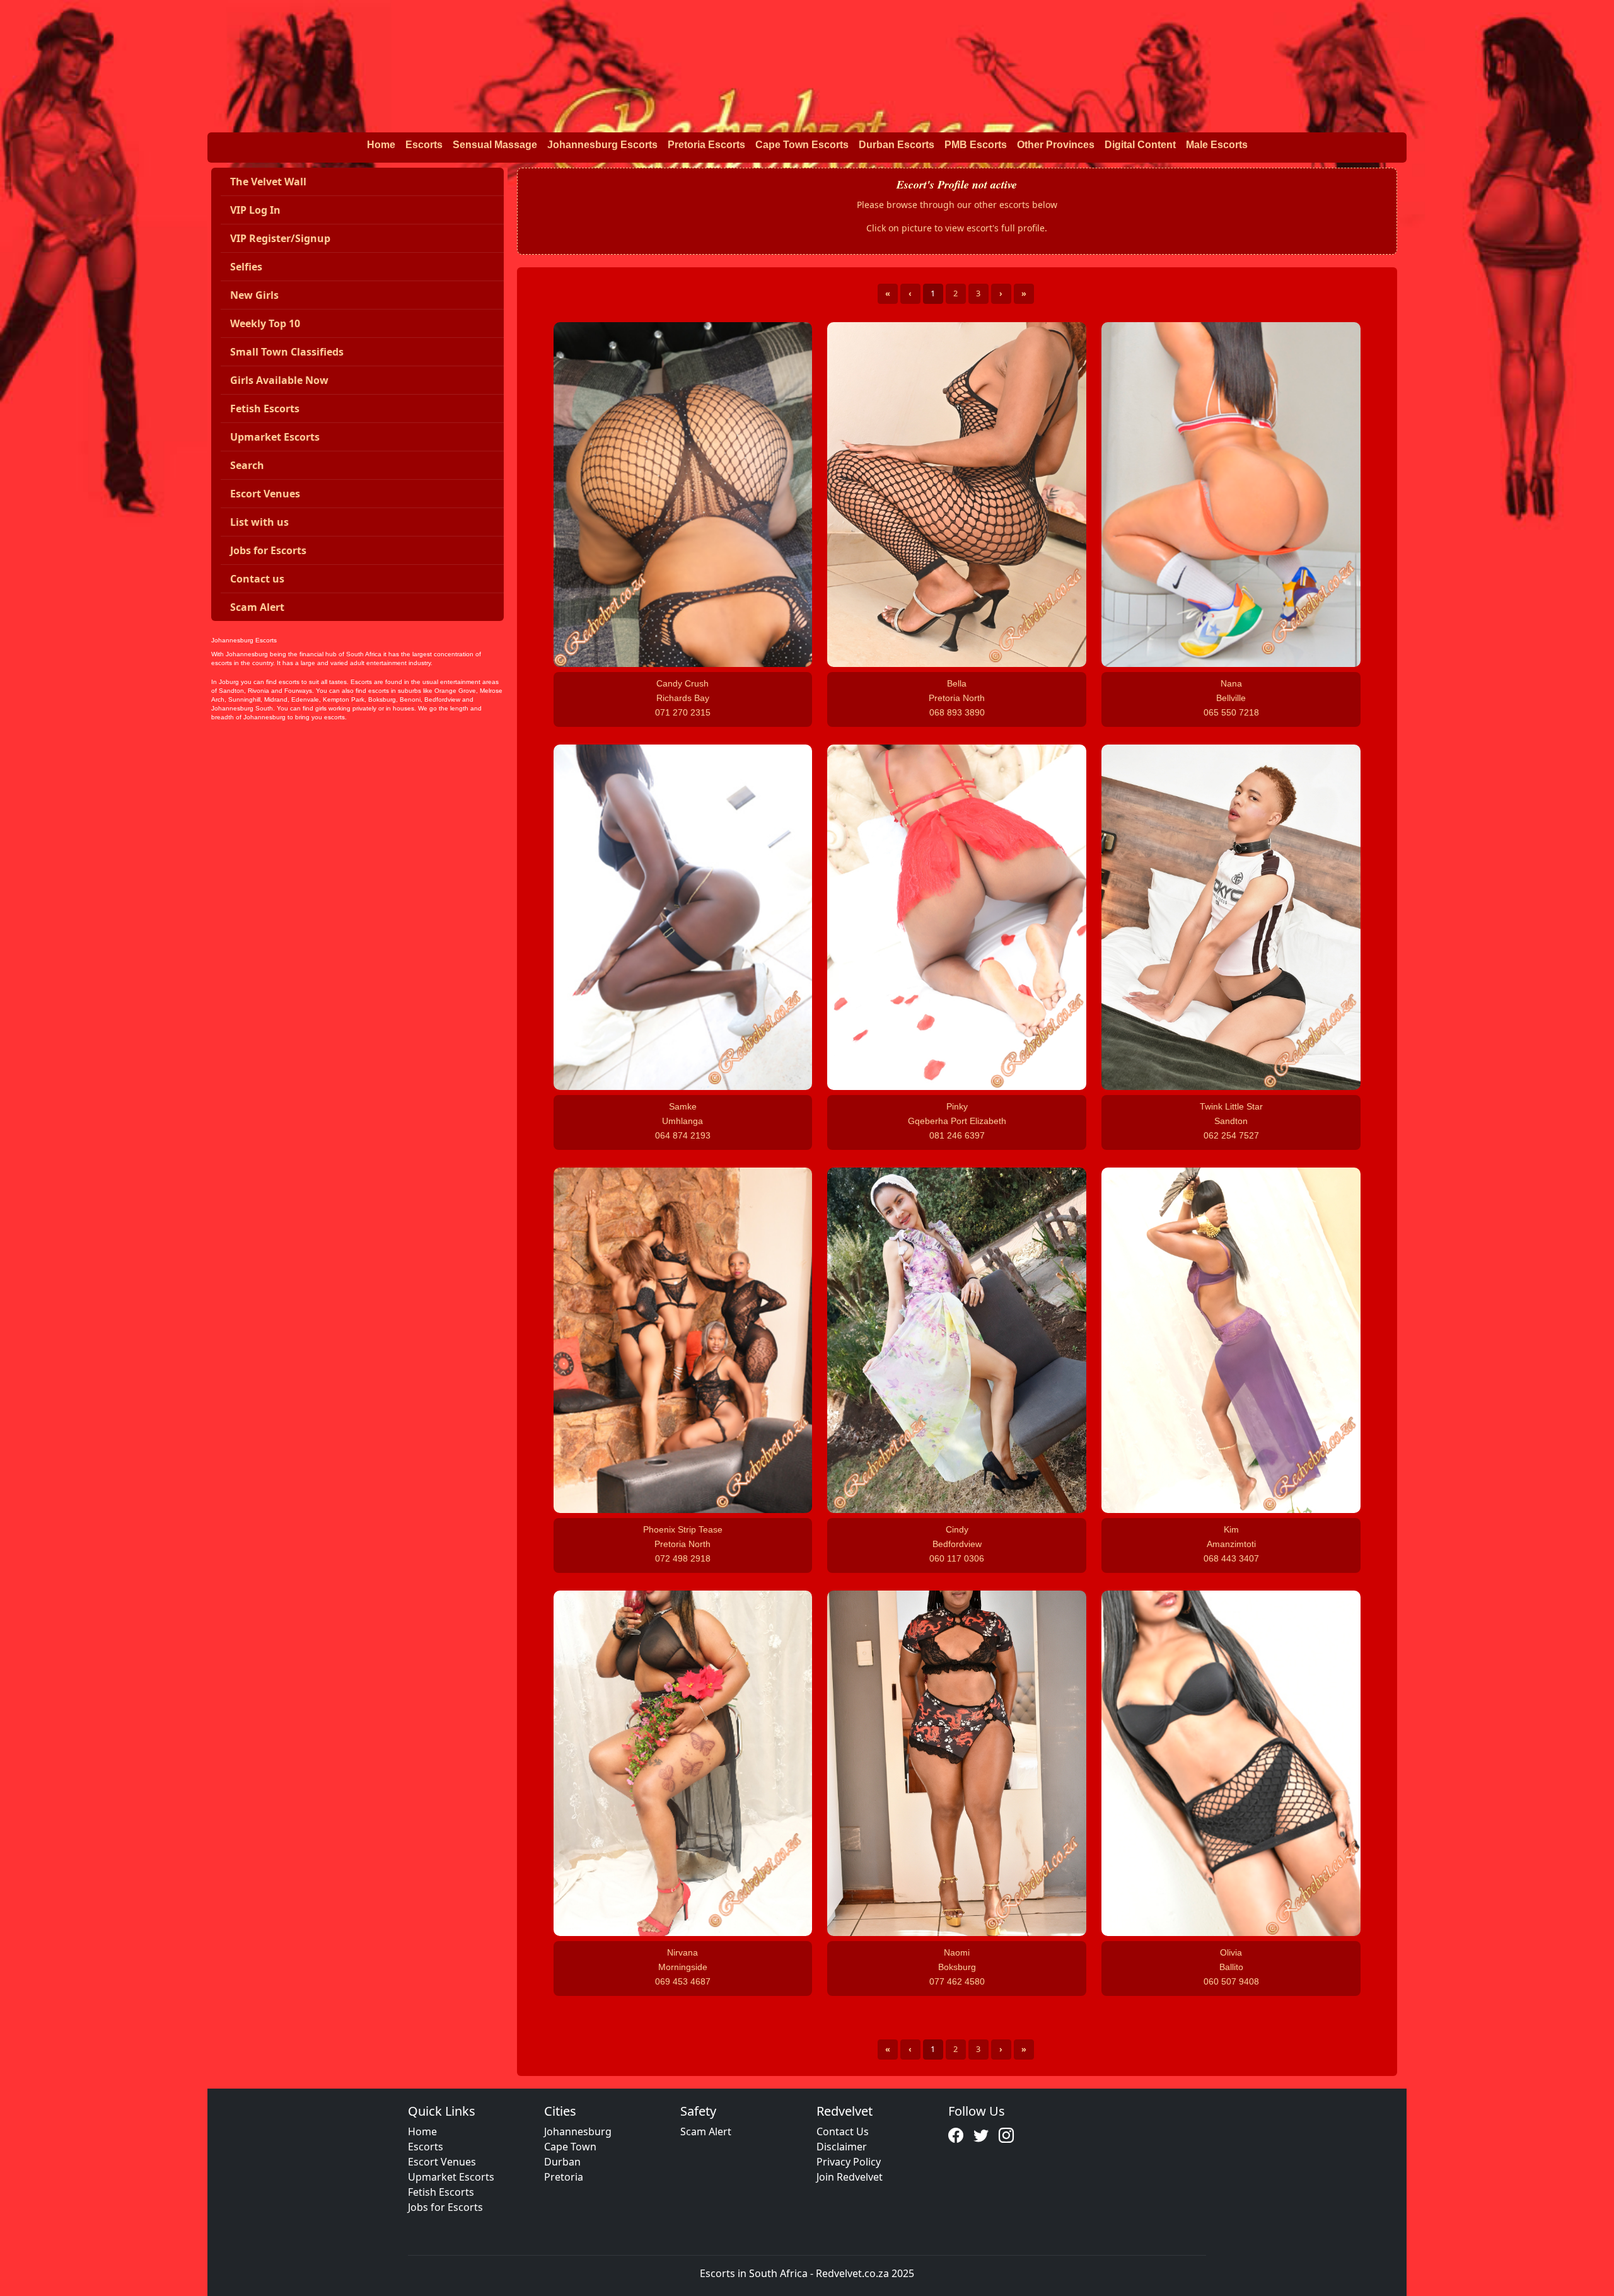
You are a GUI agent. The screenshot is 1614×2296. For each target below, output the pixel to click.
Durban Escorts (897, 145)
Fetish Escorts (441, 2192)
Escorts (424, 145)
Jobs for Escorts (445, 2207)
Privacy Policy (849, 2162)
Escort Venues (442, 2162)
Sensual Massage (495, 145)
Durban (562, 2162)
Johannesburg (578, 2131)
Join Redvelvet (850, 2177)
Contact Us (843, 2131)
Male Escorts (1217, 145)
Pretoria (564, 2177)
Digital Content (1140, 145)
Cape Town (570, 2147)
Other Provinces (1056, 145)
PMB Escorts (976, 145)
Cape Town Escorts (802, 145)
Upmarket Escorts (451, 2177)
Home (381, 145)
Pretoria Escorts (706, 145)
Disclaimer (842, 2147)
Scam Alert (706, 2131)
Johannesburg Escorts (602, 145)
